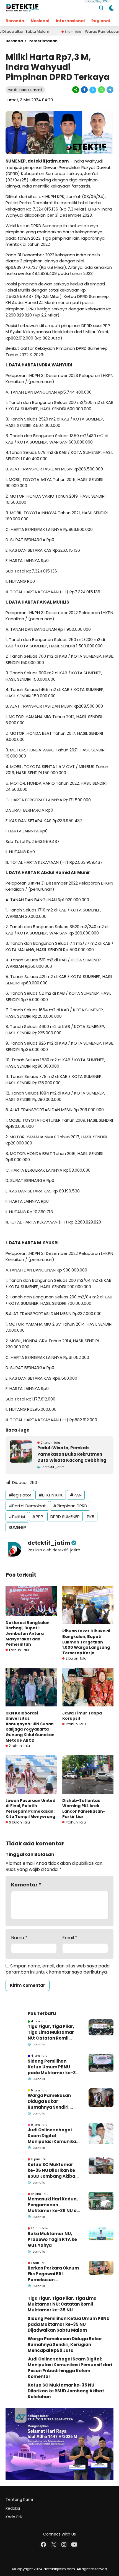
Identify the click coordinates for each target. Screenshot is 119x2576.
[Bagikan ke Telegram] (110, 90)
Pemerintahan (43, 41)
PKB (91, 1517)
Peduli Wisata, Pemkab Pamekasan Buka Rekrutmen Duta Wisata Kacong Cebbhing (72, 1454)
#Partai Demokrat (27, 1506)
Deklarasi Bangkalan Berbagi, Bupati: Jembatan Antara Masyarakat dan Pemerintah (28, 1633)
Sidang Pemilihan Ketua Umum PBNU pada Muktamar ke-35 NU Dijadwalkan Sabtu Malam (53, 2067)
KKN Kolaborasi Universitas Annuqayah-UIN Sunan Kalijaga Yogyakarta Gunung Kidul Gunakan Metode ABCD (30, 1727)
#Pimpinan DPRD (70, 1506)
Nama (19, 1938)
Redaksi (13, 2508)
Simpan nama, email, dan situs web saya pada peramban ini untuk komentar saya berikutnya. (58, 1969)
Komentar (26, 1885)
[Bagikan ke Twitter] (93, 90)
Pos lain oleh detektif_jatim (54, 1550)
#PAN (76, 1495)
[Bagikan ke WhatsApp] (101, 90)
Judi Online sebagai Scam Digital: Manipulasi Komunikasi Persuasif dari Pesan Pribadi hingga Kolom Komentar (54, 2136)
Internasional (70, 21)
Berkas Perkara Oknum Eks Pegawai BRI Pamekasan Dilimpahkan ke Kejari (53, 2274)
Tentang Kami (19, 2499)
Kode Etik (14, 2517)
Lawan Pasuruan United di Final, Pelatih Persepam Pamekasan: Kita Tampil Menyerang (30, 1809)
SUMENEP (17, 1527)
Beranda (15, 21)
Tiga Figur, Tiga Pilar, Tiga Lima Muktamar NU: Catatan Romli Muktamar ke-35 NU (51, 2032)
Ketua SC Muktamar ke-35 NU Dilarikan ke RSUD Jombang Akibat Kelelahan (52, 2170)
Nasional (40, 21)
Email (70, 1938)
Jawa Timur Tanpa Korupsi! (82, 1716)
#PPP (38, 1517)
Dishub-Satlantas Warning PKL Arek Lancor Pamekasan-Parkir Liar (84, 1809)
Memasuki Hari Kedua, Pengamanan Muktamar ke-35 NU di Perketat (53, 2205)
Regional (101, 21)
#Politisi (17, 1517)
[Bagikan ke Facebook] (84, 90)
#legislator (20, 1495)
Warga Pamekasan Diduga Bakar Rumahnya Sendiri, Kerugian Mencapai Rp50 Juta (50, 2101)
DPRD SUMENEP (65, 1517)
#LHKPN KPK (51, 1495)
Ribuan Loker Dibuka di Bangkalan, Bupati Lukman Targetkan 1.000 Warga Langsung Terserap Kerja (86, 1642)
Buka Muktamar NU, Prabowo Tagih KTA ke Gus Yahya (52, 2239)
